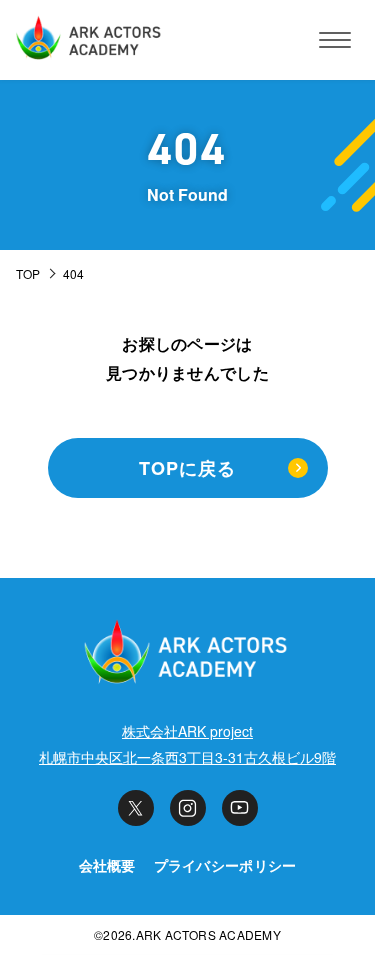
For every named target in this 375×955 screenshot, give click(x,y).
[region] (187, 275)
